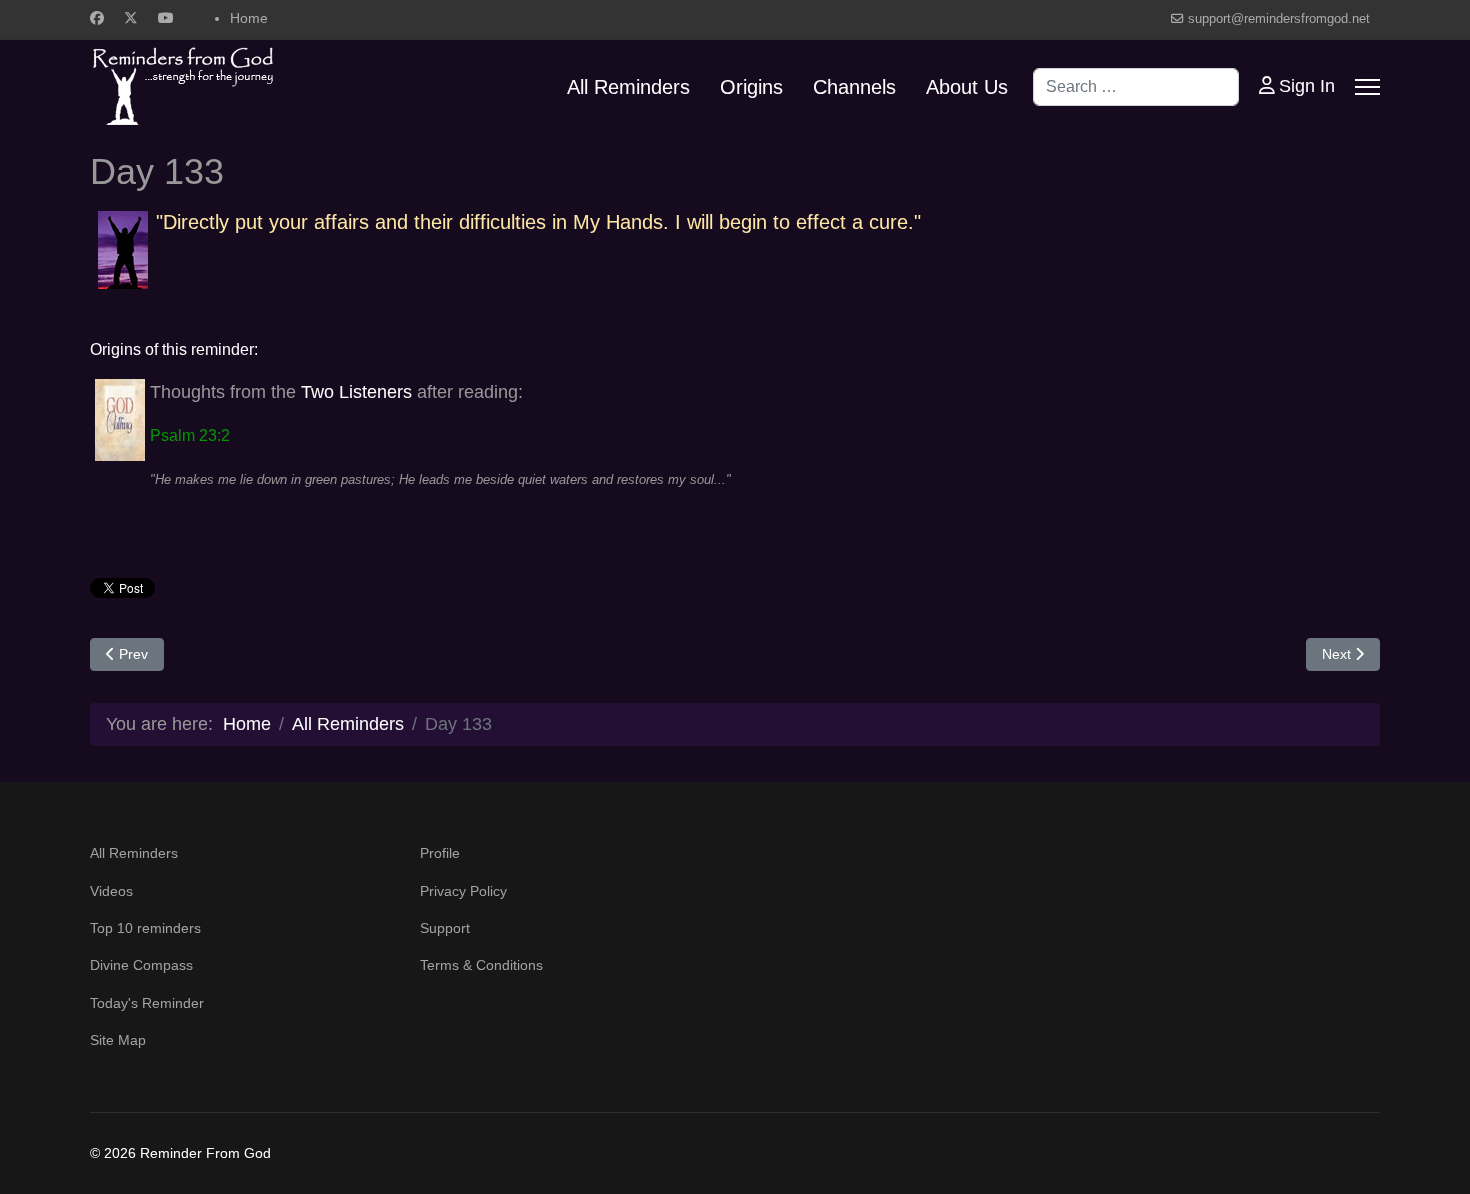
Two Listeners (356, 392)
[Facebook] (97, 18)
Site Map (118, 1040)
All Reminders (628, 87)
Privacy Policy (463, 891)
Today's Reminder (147, 1003)
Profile (440, 853)
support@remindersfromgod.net (1279, 19)
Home (249, 18)
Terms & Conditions (481, 965)
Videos (111, 891)
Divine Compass (141, 965)
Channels (854, 87)
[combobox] (1136, 87)
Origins (751, 87)
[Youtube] (166, 18)
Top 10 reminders (145, 928)
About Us (967, 87)
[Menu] (1367, 87)
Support (445, 928)
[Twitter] (131, 18)
